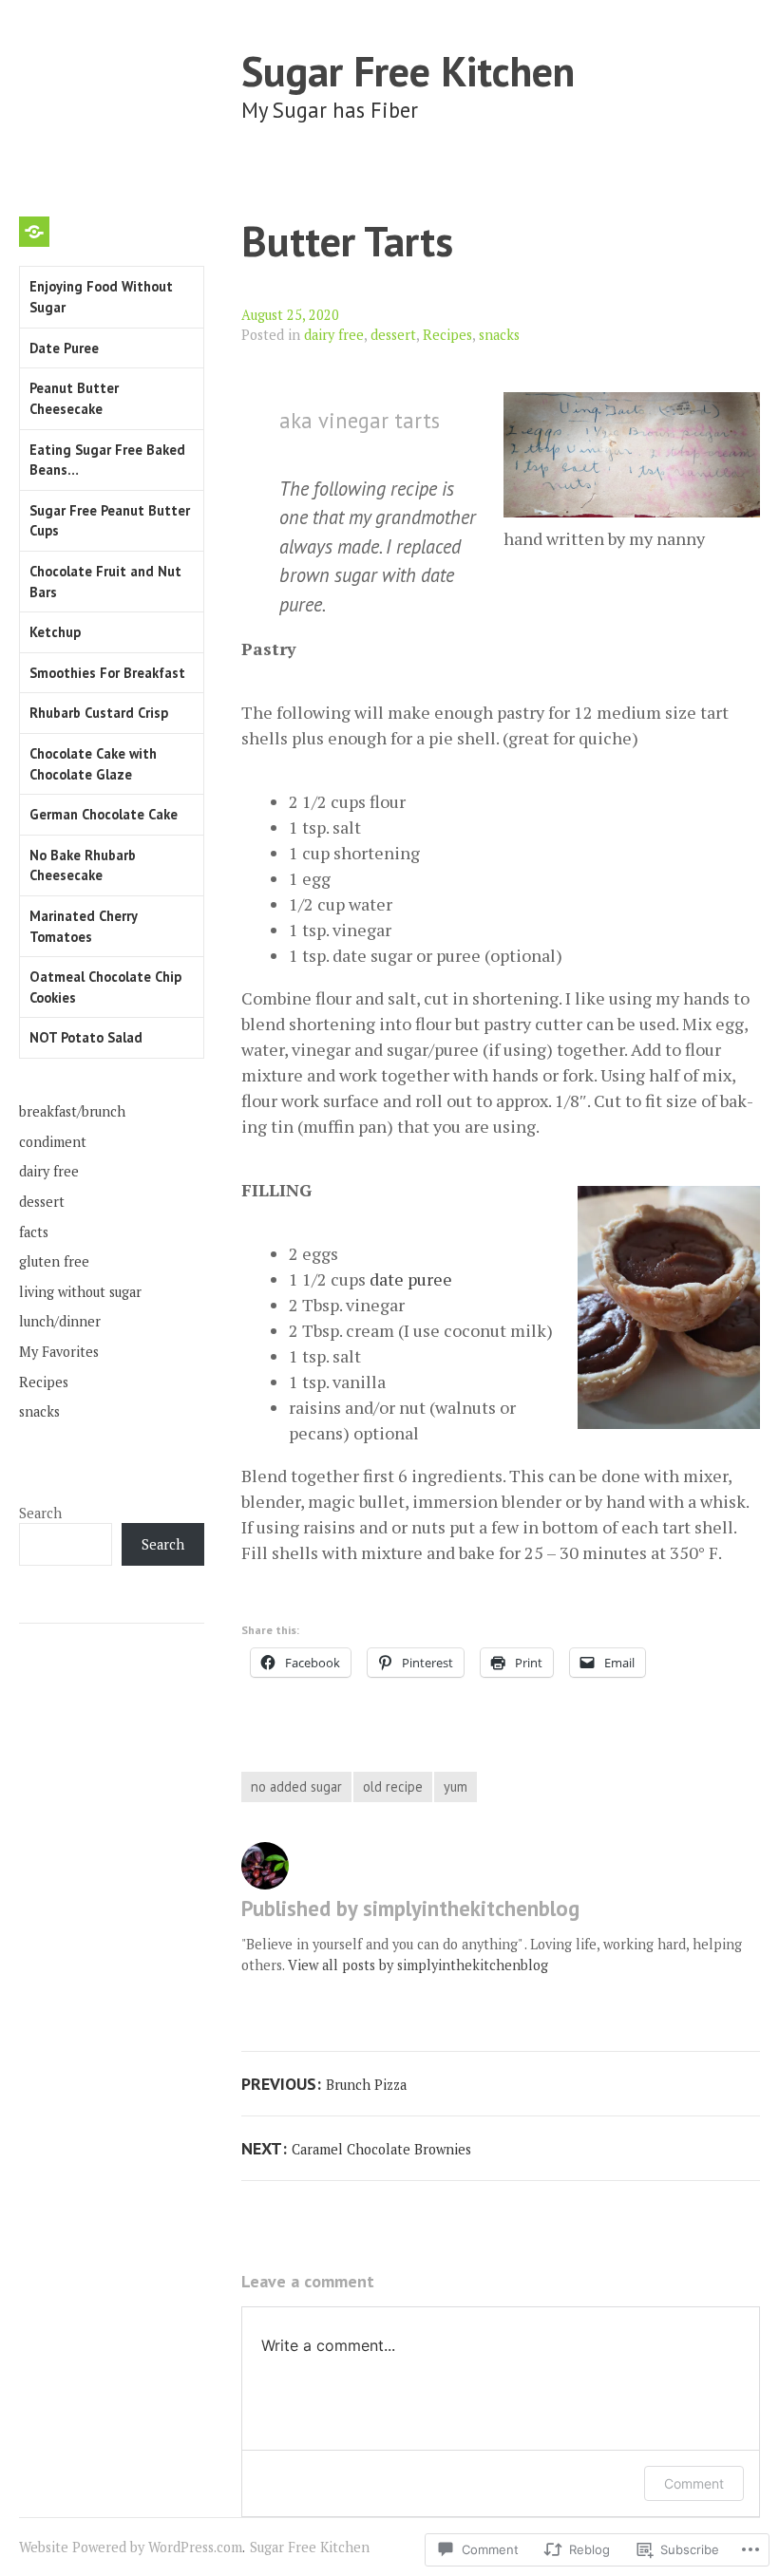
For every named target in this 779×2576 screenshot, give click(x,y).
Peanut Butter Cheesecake (74, 398)
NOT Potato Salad (86, 1037)
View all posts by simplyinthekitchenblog (418, 1965)
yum (456, 1786)
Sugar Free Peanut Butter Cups (110, 521)
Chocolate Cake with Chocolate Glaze (93, 764)
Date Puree (64, 348)
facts (34, 1232)
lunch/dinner (60, 1321)
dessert (393, 335)
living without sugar (80, 1292)
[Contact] (34, 232)
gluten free (54, 1261)
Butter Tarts (347, 241)
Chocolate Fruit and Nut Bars (105, 582)
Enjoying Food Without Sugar (101, 297)
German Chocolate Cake (104, 814)
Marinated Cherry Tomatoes (84, 926)
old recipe (393, 1786)
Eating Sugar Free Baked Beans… (107, 460)
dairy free (334, 335)
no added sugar (296, 1786)
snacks (499, 335)
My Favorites (59, 1352)
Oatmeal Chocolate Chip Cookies (105, 987)
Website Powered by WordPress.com (131, 2547)
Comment (694, 2483)
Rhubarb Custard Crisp (99, 713)
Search (40, 1513)
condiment (53, 1142)
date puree (411, 1279)
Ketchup (55, 632)
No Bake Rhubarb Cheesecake (83, 865)
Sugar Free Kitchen (408, 71)
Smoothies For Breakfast (107, 673)
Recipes (447, 335)
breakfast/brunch (72, 1111)
